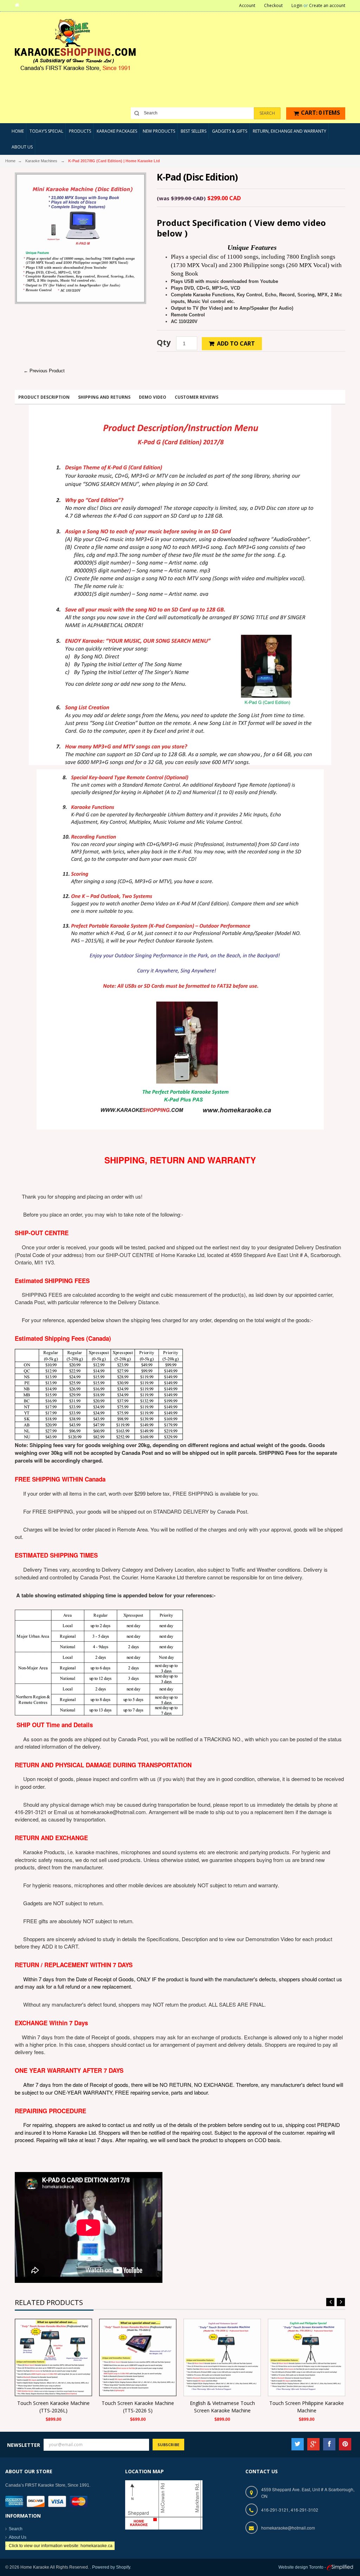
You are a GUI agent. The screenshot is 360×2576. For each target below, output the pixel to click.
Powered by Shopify (111, 2567)
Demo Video (153, 397)
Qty (164, 342)
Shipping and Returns (104, 397)
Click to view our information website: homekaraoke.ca (61, 2546)
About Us (18, 2537)
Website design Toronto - (303, 2567)
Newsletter (24, 2445)
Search (16, 2529)
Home (10, 161)
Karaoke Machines (41, 161)
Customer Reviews (197, 397)
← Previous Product (44, 371)
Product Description (44, 397)
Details (55, 2356)
